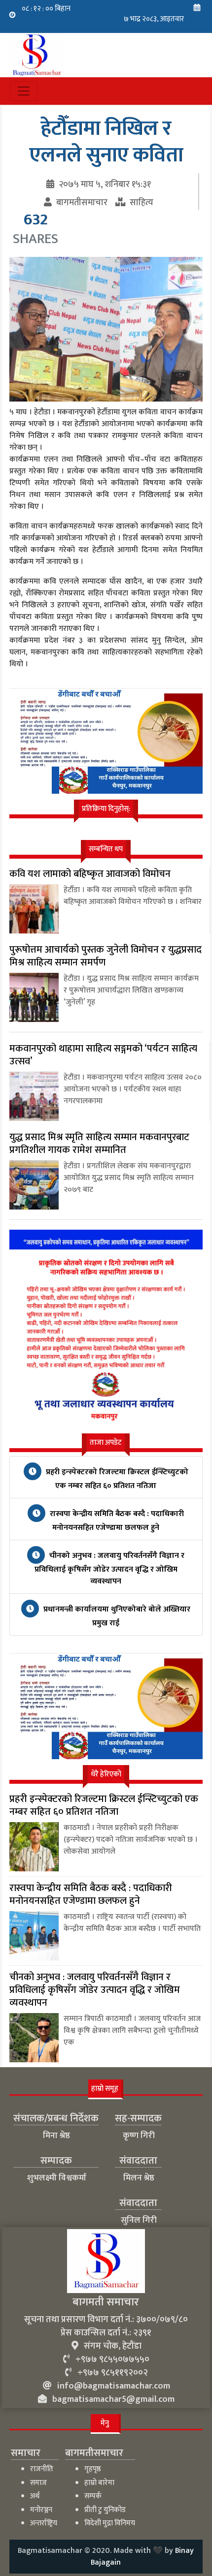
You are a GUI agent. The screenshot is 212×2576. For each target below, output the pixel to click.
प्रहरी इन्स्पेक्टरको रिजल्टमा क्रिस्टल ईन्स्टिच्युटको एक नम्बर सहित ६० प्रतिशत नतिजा (116, 1479)
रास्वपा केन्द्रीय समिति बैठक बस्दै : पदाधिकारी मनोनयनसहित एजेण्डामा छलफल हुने (116, 1521)
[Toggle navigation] (24, 91)
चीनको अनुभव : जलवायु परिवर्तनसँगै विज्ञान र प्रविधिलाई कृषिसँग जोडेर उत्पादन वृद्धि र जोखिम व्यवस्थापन (109, 1568)
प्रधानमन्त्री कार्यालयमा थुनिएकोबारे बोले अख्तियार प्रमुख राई (116, 1616)
